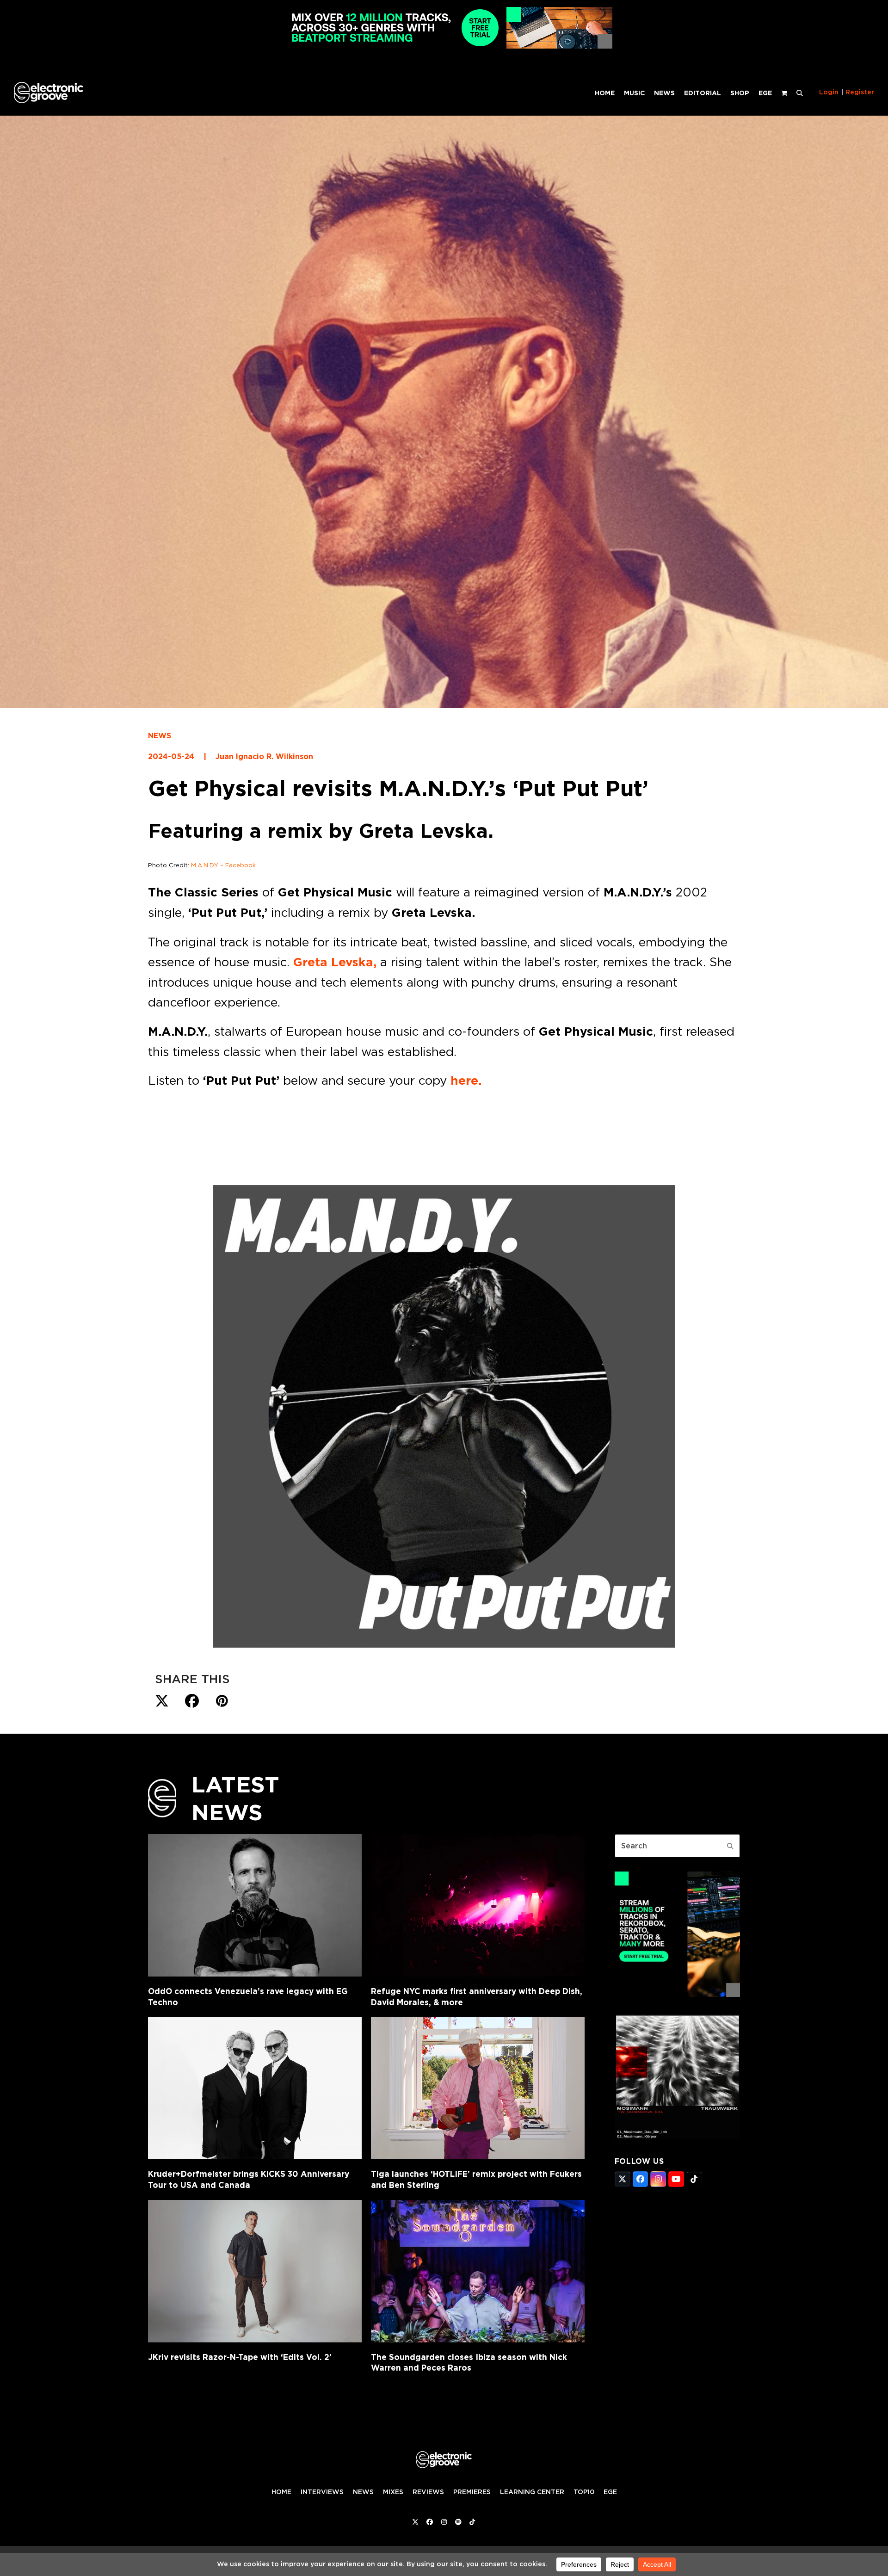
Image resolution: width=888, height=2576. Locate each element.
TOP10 (584, 2491)
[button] (800, 93)
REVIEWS (428, 2491)
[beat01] (677, 1994)
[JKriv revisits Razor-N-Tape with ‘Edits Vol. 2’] (255, 2271)
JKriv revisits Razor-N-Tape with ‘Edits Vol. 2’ (240, 2357)
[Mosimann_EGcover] (677, 2137)
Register (860, 92)
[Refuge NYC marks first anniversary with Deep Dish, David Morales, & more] (478, 1905)
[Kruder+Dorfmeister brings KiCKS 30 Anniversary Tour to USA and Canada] (255, 2088)
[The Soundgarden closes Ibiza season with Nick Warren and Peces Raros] (478, 2271)
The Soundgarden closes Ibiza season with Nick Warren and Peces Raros (469, 2363)
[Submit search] (730, 1846)
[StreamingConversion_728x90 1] (444, 46)
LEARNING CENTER (532, 2491)
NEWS (160, 736)
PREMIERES (472, 2491)
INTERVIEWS (322, 2491)
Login (829, 92)
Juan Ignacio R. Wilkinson (264, 757)
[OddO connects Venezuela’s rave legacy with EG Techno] (255, 1905)
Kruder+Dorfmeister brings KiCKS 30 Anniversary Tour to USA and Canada (249, 2179)
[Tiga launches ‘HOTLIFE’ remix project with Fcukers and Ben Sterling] (478, 2088)
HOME (281, 2491)
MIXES (393, 2491)
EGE (610, 2491)
